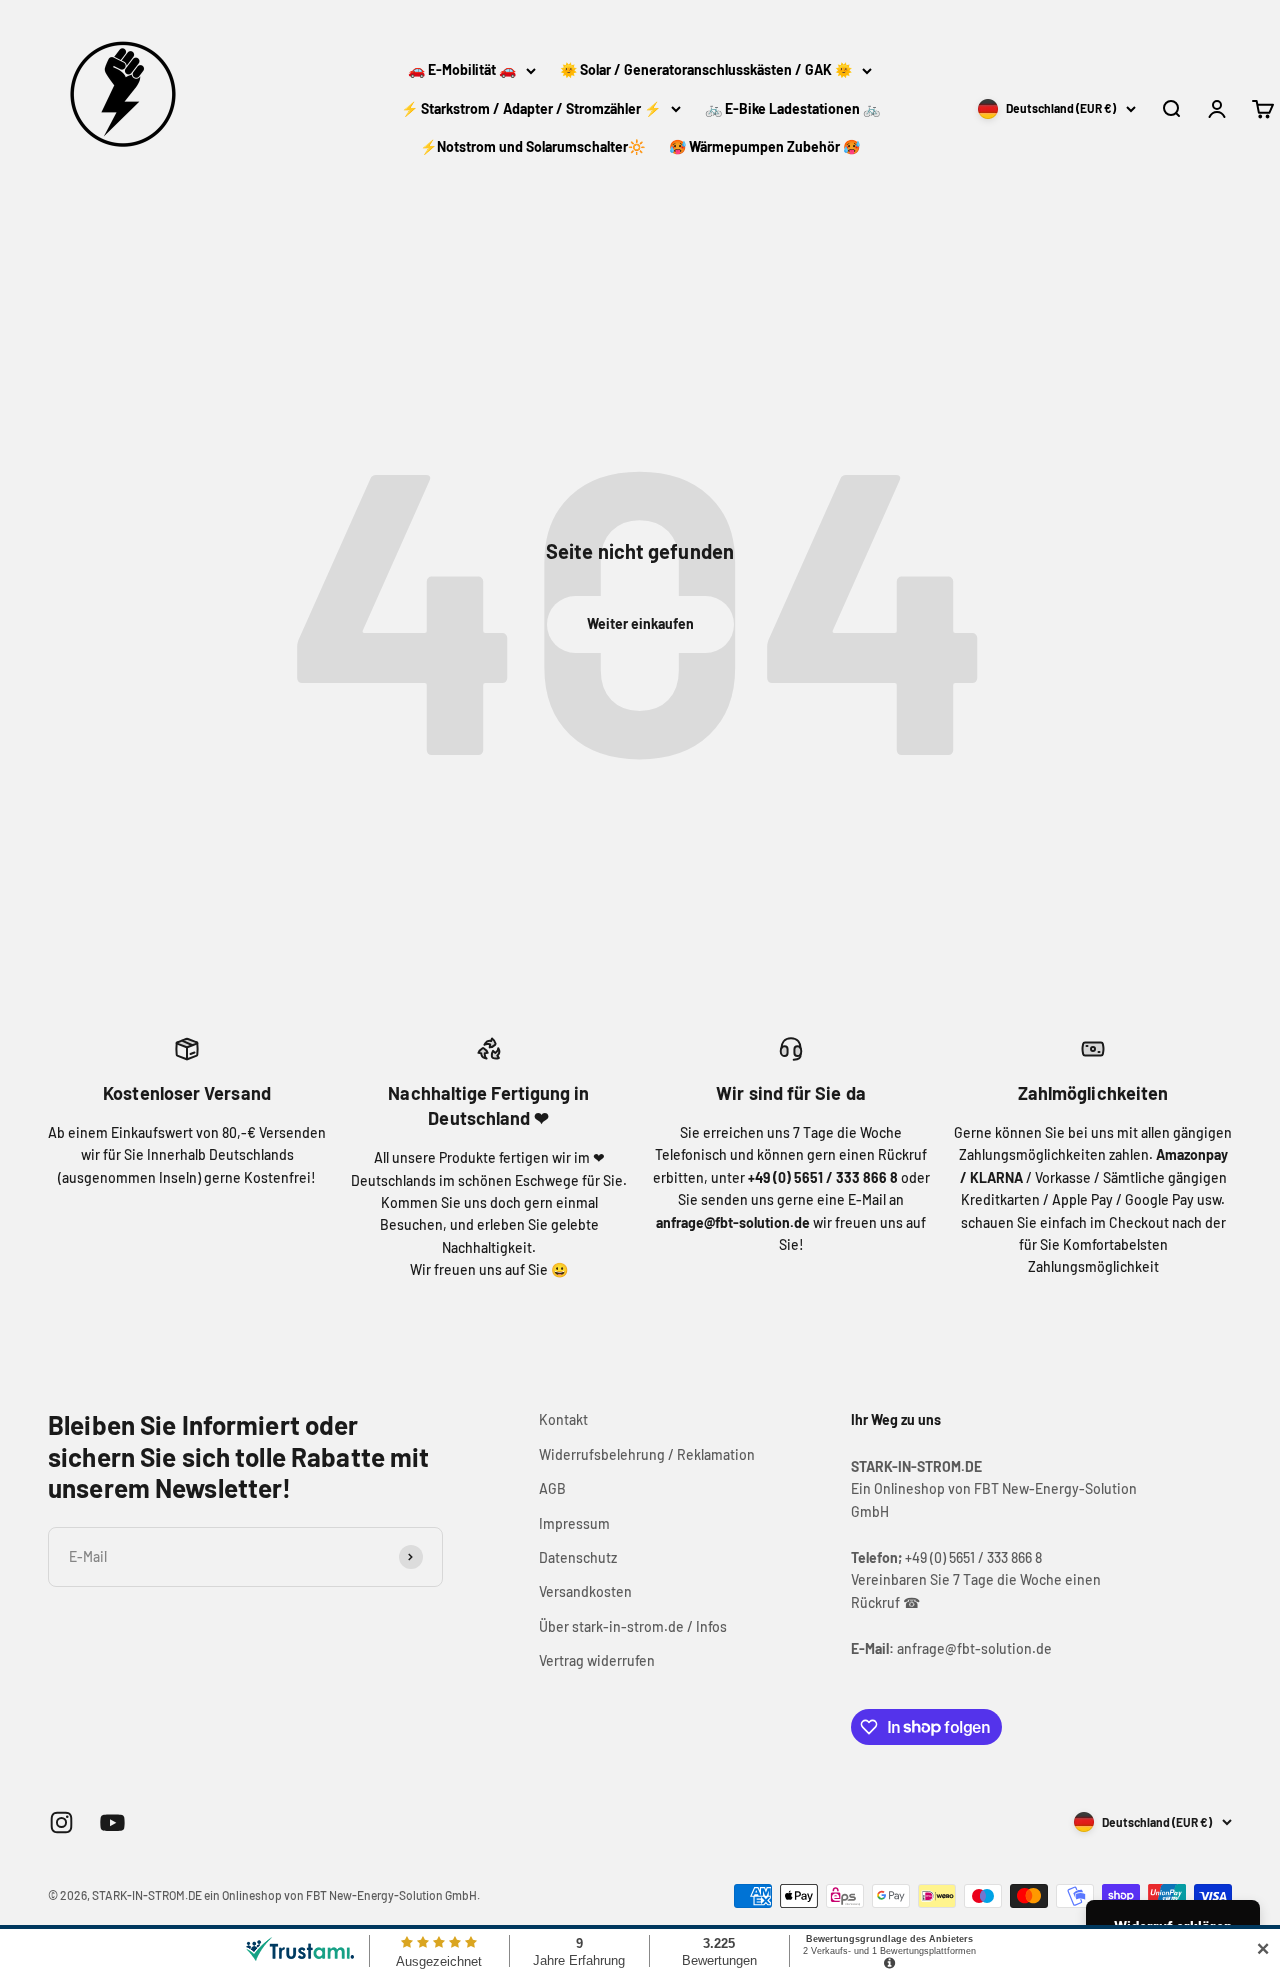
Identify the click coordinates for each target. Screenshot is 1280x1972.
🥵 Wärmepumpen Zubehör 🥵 (764, 146)
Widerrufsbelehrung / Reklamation (647, 1454)
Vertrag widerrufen (597, 1660)
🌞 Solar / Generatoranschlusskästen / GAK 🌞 (706, 69)
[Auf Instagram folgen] (61, 1822)
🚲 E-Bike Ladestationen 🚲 (792, 108)
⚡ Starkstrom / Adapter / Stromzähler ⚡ (531, 108)
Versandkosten (585, 1591)
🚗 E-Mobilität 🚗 (462, 69)
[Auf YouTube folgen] (112, 1822)
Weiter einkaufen (640, 623)
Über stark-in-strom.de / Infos (633, 1626)
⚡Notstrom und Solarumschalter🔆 (532, 146)
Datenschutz (578, 1557)
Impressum (574, 1523)
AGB (552, 1488)
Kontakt (563, 1419)
